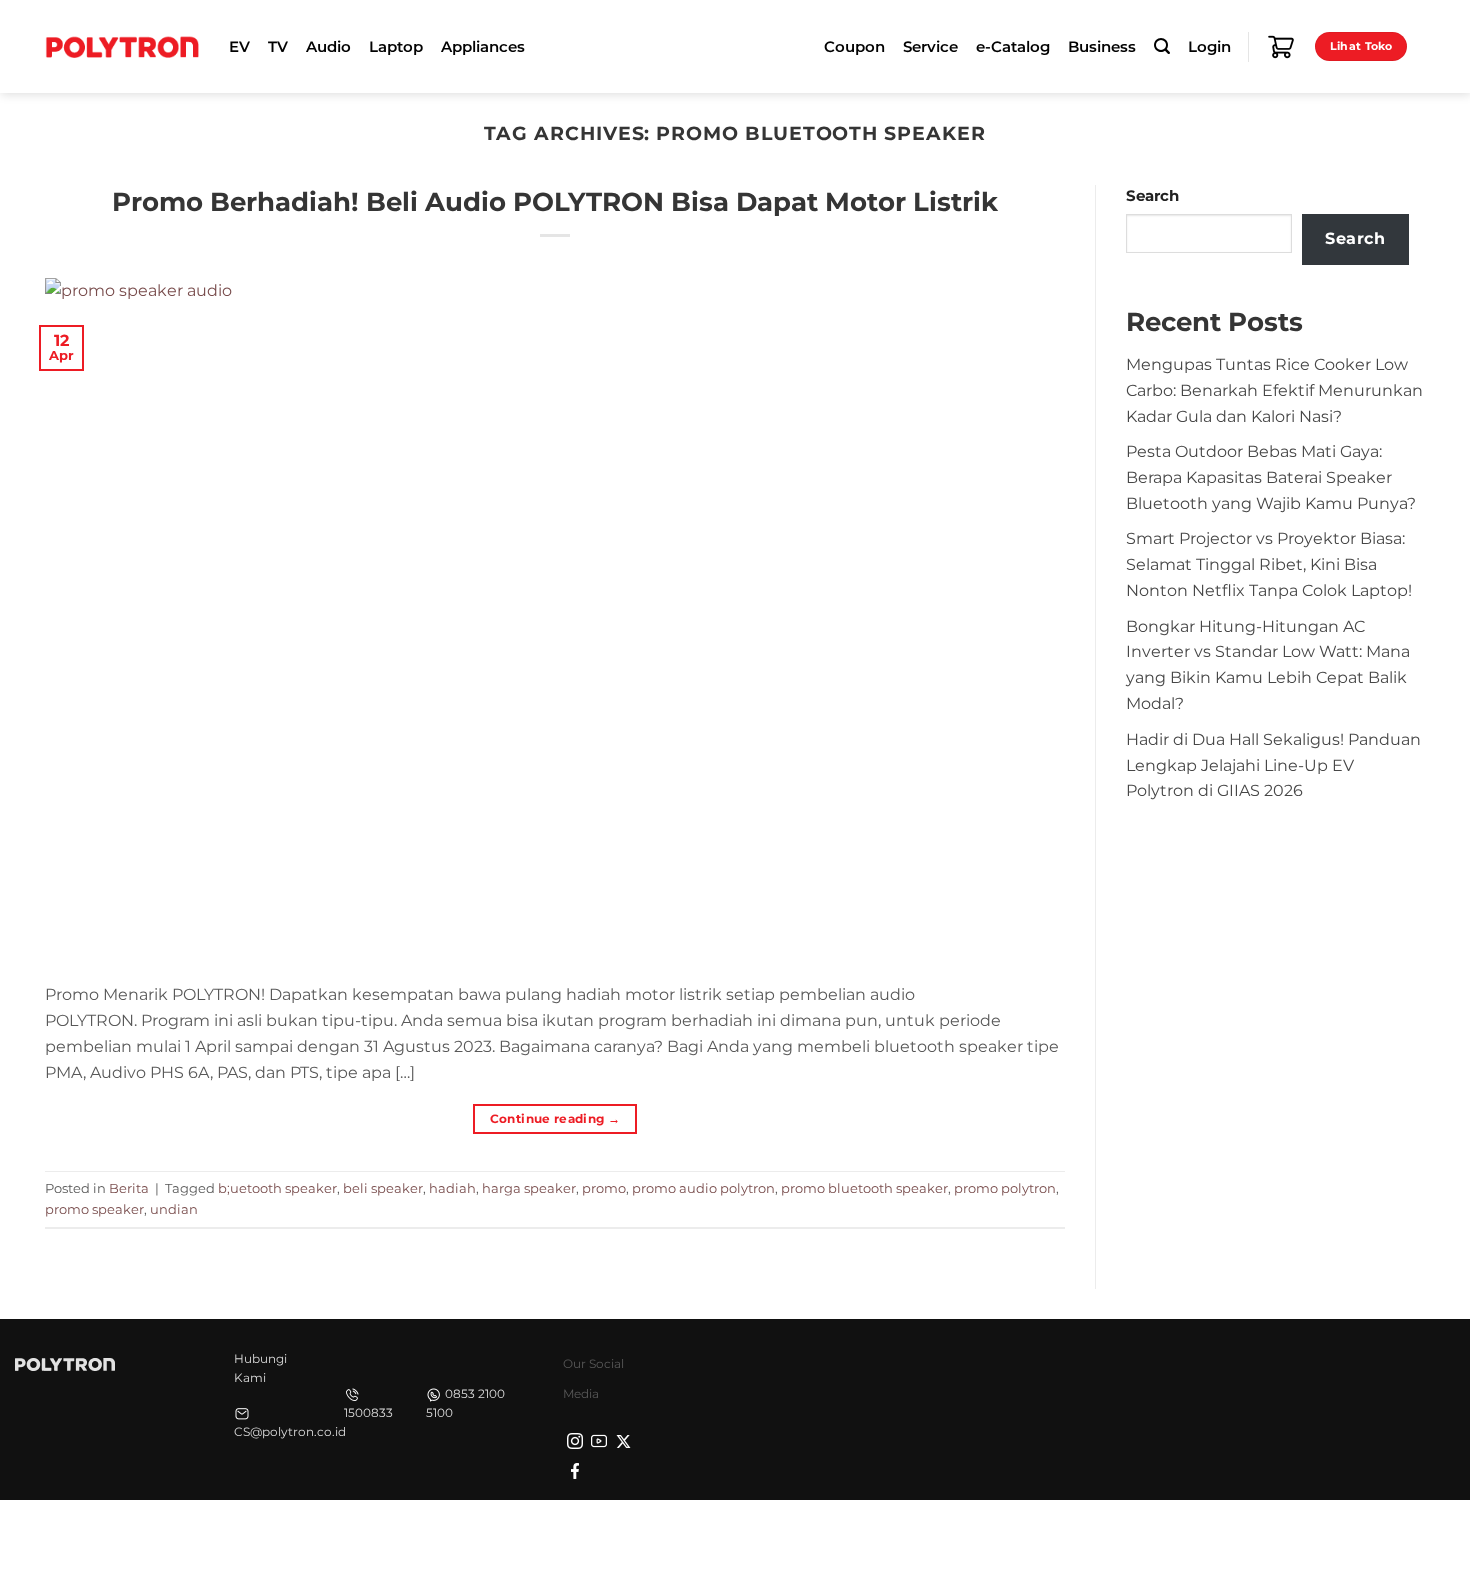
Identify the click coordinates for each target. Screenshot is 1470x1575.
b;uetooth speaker (277, 1188)
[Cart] (1281, 47)
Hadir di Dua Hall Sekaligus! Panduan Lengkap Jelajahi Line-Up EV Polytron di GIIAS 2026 (1273, 765)
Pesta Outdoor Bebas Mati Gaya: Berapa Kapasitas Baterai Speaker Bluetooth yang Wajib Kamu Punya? (1271, 477)
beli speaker (383, 1188)
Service (930, 47)
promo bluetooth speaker (864, 1188)
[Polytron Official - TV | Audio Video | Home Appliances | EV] (122, 46)
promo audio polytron (703, 1188)
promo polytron (1005, 1188)
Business (1102, 47)
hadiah (452, 1188)
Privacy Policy (1110, 1535)
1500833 (368, 1412)
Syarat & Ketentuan (1237, 1535)
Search (1152, 196)
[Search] (1162, 46)
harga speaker (529, 1188)
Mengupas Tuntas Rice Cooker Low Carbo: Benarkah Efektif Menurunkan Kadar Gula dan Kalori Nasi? (1274, 390)
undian (174, 1209)
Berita (129, 1188)
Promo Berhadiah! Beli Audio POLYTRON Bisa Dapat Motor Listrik (555, 201)
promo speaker (94, 1209)
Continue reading (555, 1118)
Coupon (854, 47)
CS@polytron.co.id (290, 1431)
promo (604, 1188)
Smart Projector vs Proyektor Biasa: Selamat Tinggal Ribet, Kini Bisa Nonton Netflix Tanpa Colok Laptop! (1269, 564)
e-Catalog (1013, 47)
